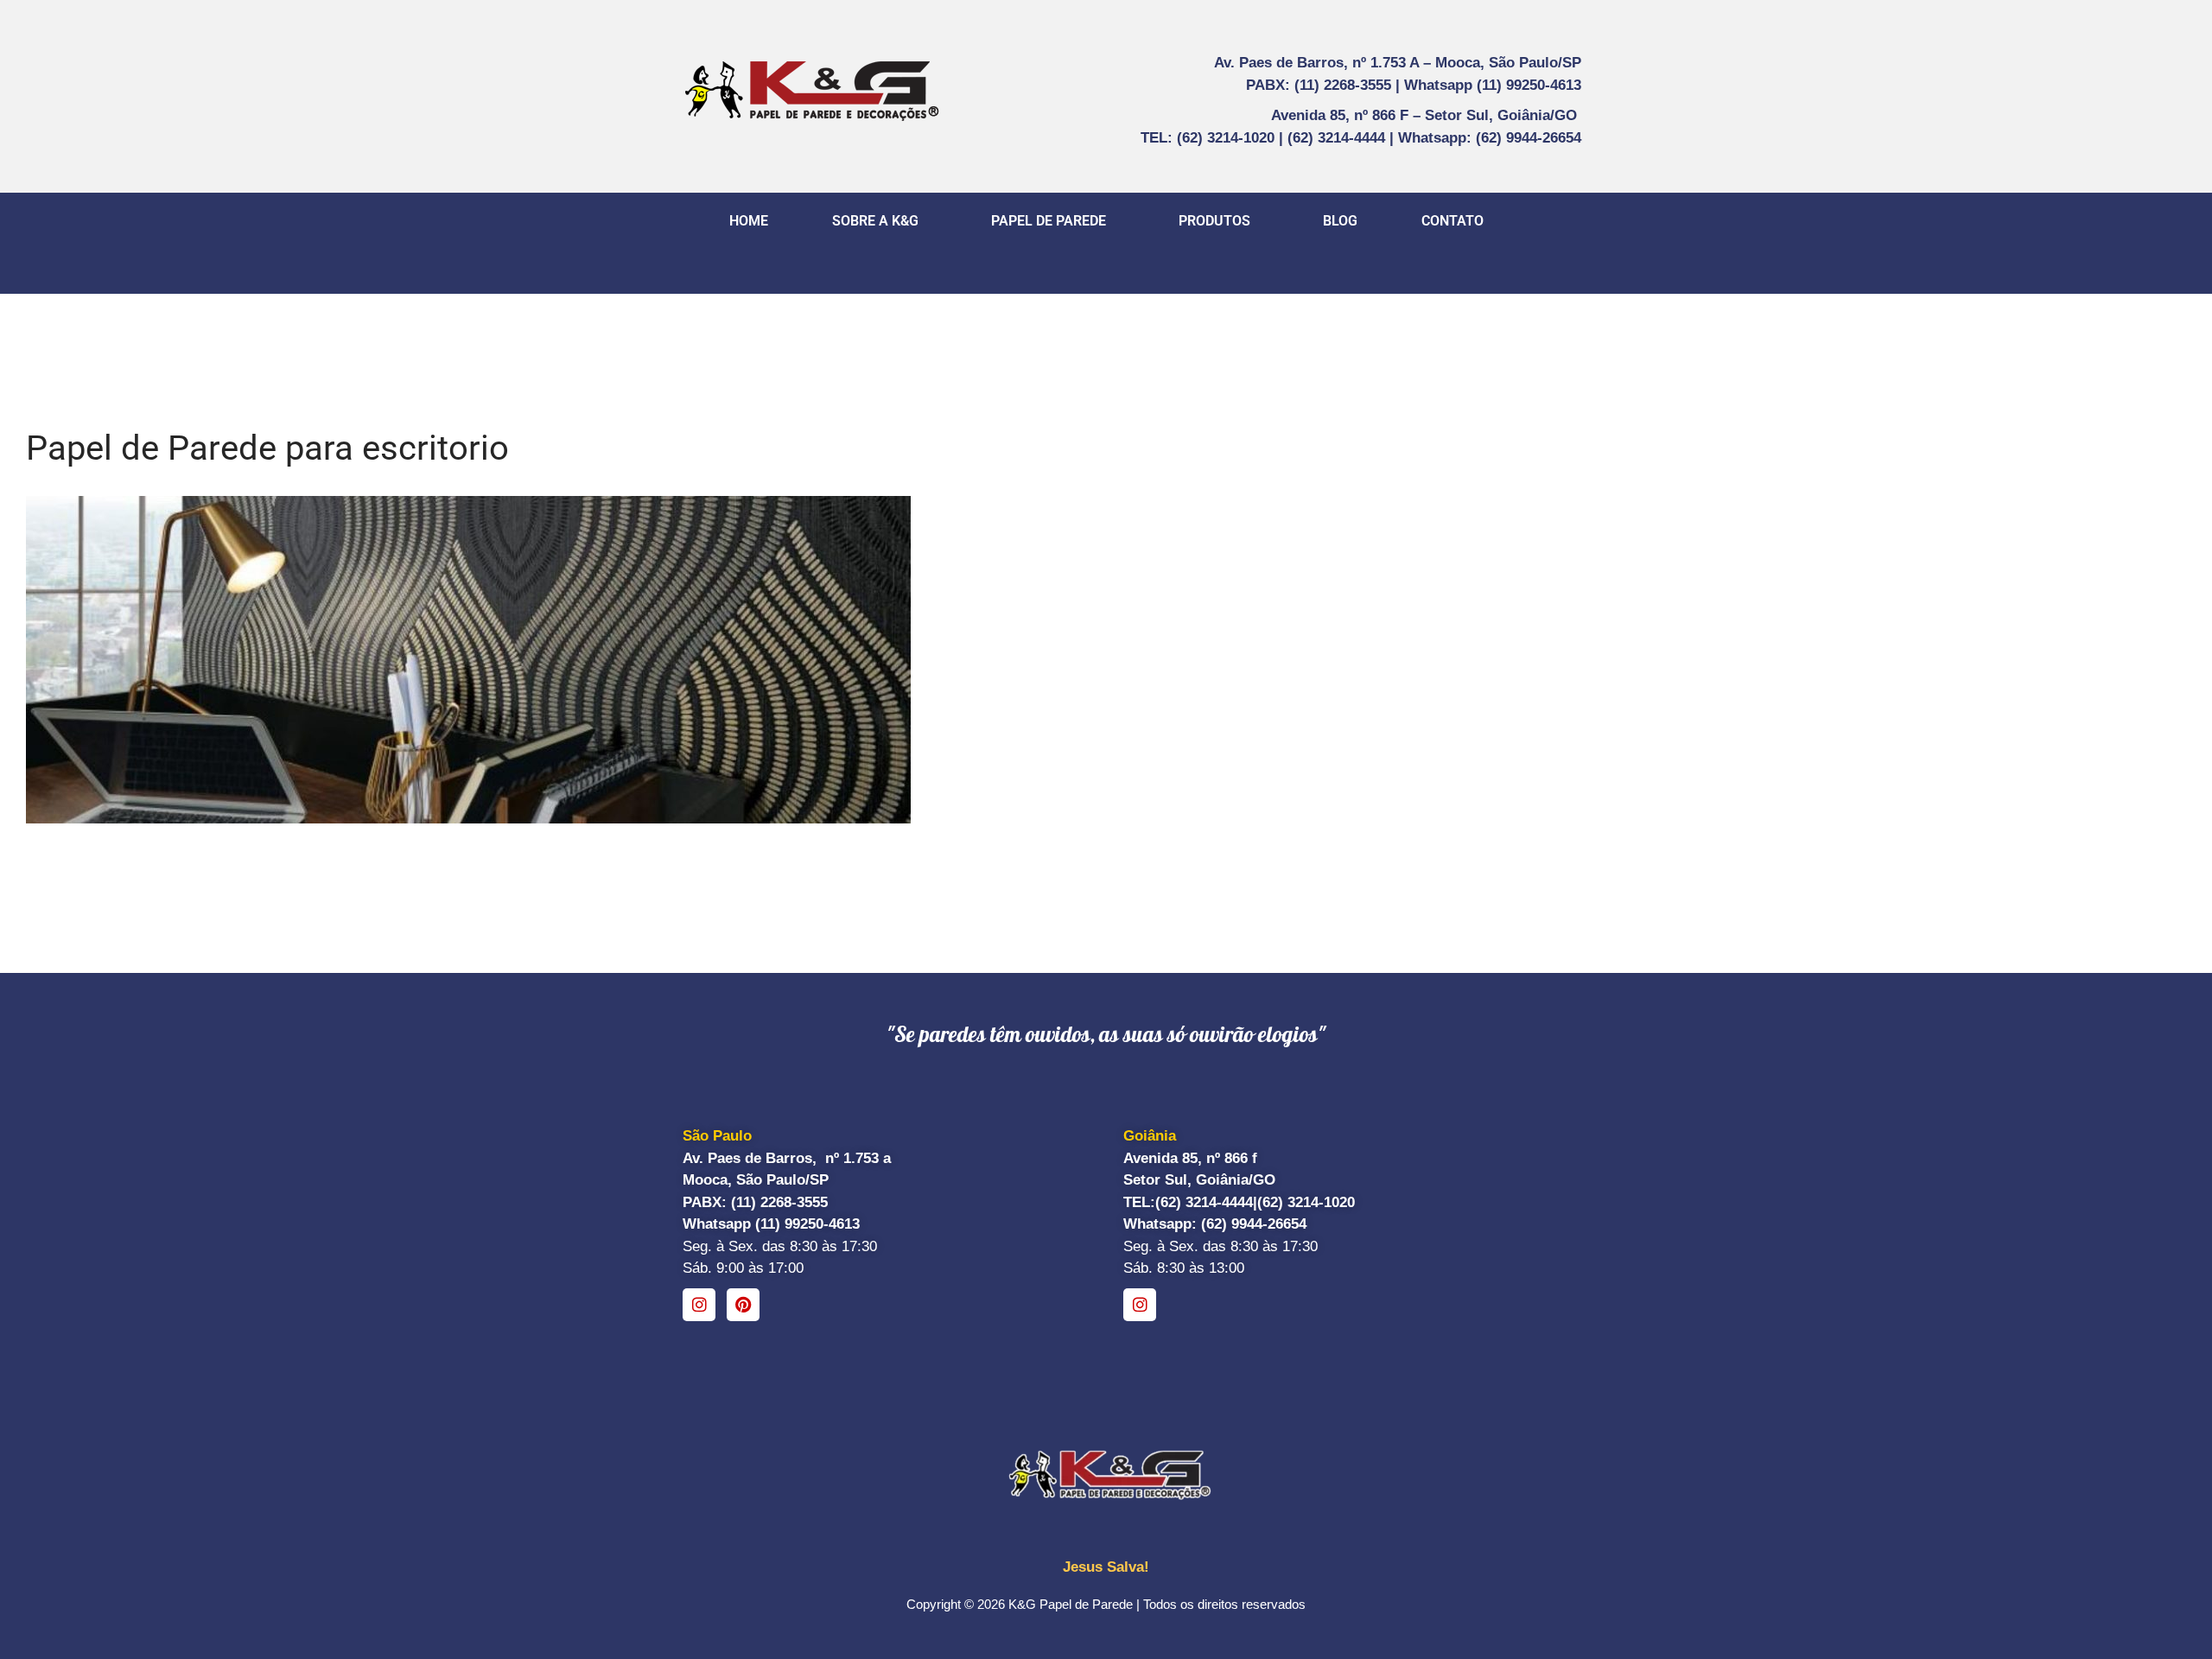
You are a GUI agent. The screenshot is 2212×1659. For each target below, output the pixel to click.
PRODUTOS (1214, 221)
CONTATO (1452, 221)
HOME (749, 221)
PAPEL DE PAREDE (1049, 221)
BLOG (1340, 221)
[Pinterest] (743, 1305)
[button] (880, 221)
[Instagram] (699, 1305)
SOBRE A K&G (875, 221)
